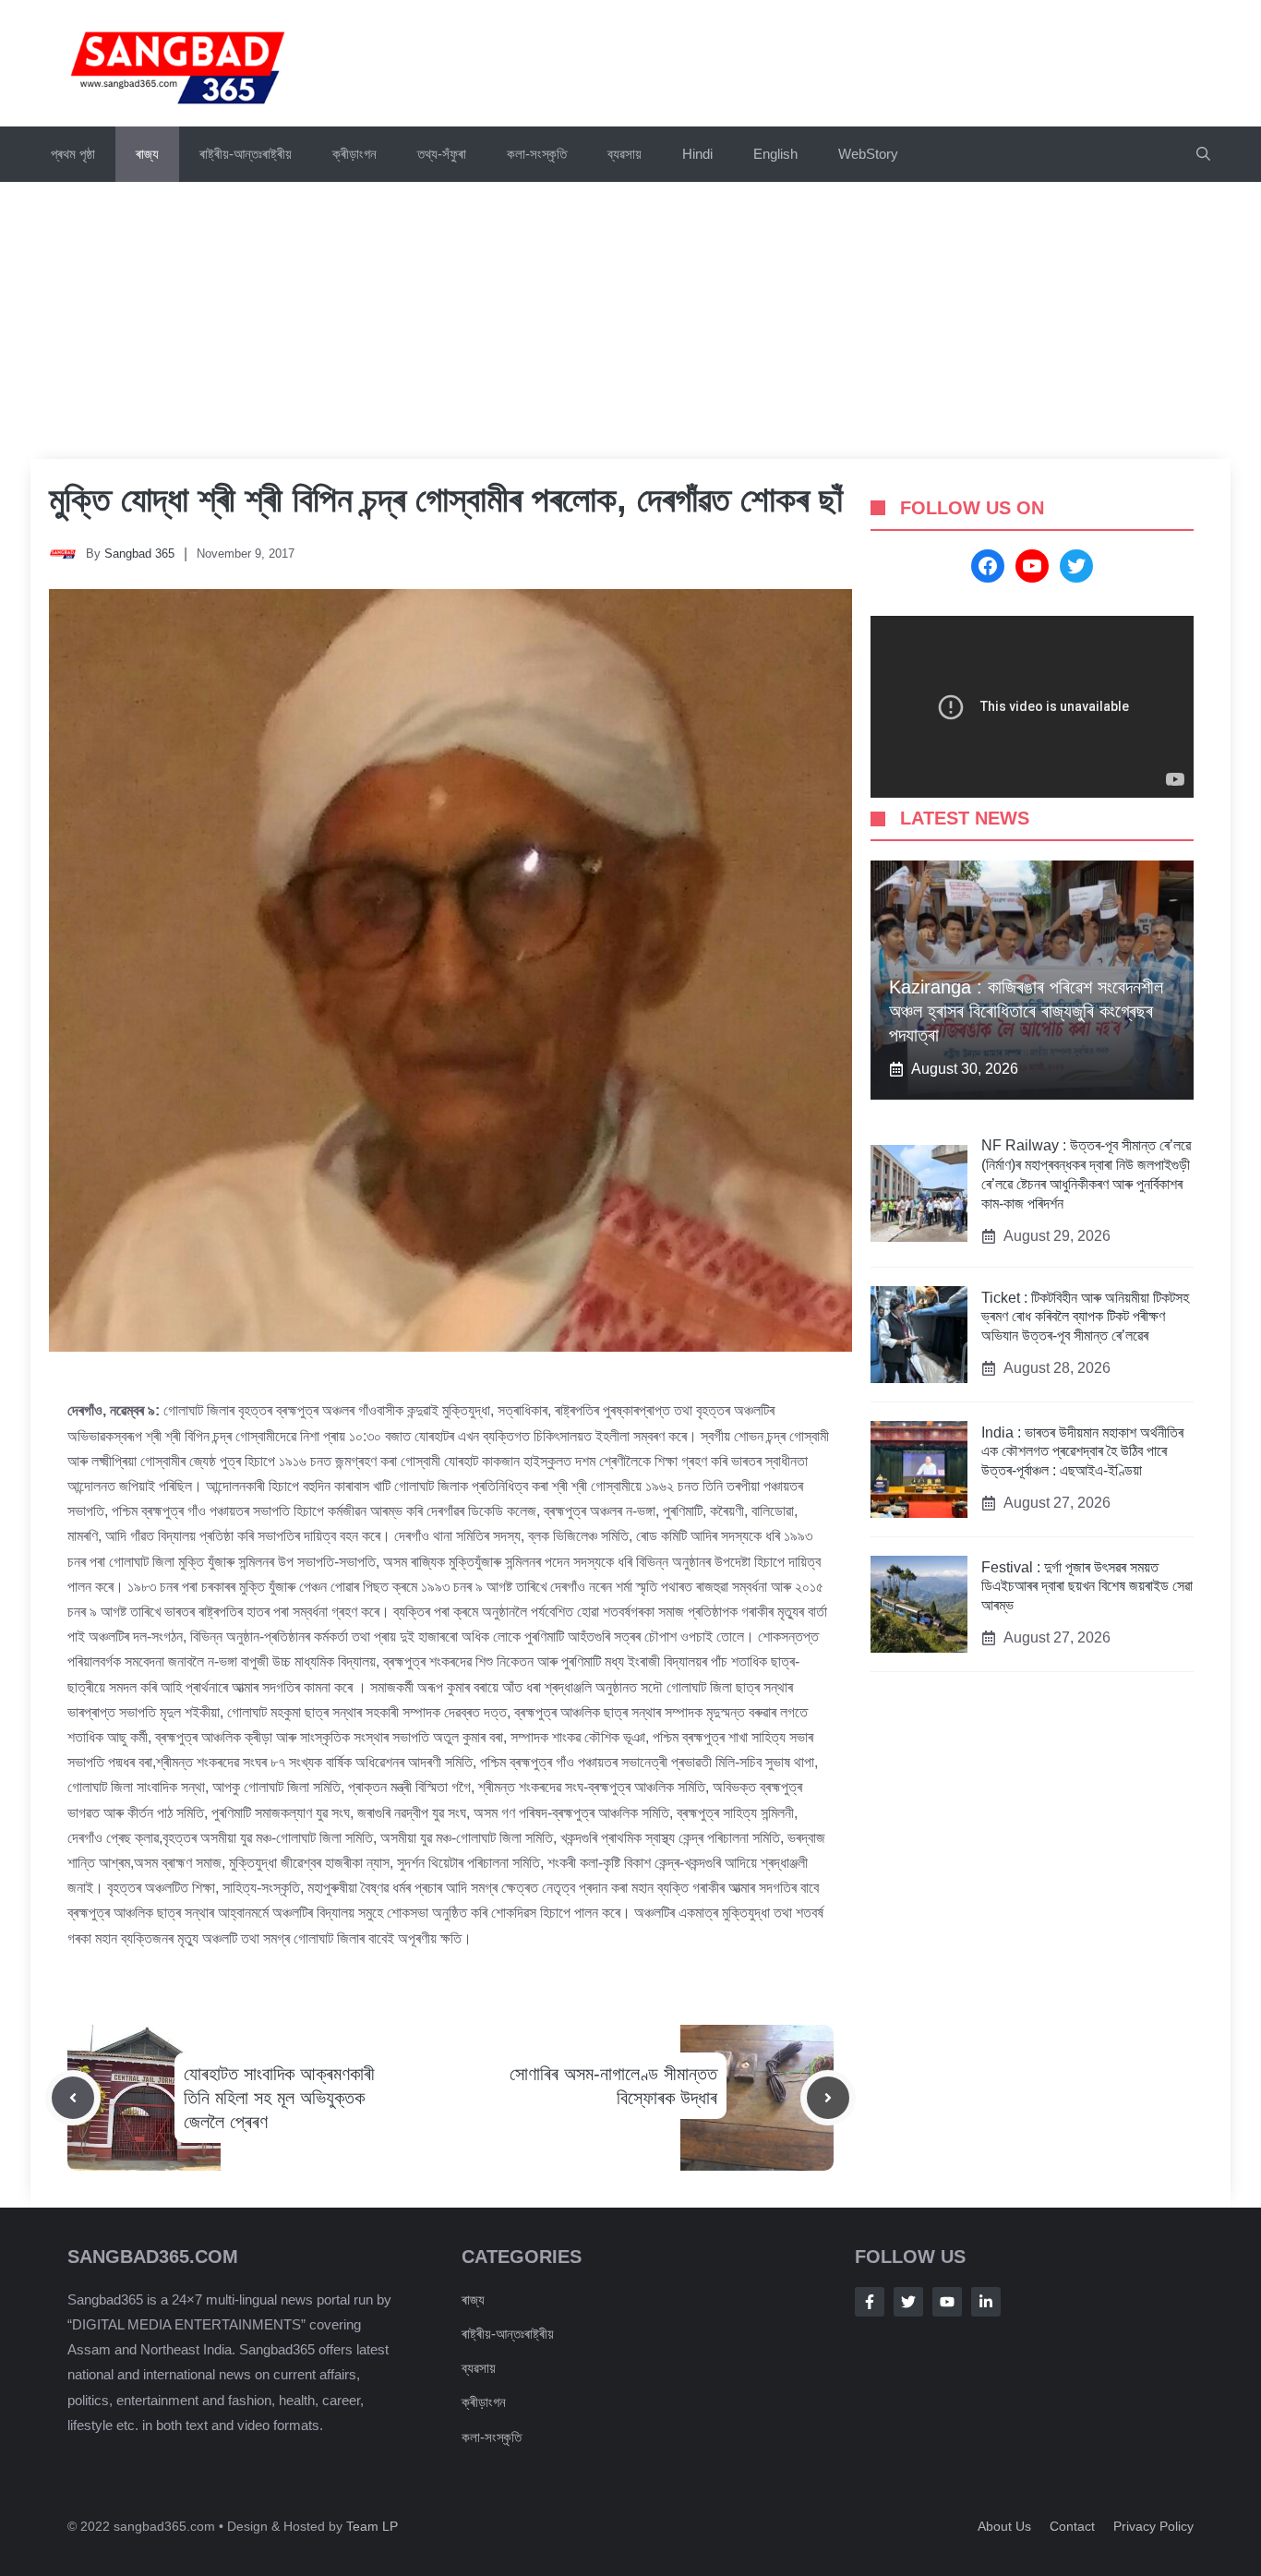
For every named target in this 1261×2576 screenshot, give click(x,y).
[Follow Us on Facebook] (870, 2302)
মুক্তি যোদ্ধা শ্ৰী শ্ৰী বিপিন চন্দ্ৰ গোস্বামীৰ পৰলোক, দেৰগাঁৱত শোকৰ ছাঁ (446, 500)
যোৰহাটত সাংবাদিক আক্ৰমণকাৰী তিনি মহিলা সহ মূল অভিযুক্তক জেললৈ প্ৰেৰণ (279, 2098)
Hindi (697, 154)
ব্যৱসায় (479, 2368)
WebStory (868, 154)
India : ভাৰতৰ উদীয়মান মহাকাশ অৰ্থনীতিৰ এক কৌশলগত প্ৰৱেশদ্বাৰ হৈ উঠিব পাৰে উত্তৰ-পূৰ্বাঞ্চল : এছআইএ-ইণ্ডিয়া (1082, 1452)
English (775, 154)
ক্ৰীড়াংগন (354, 154)
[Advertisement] (630, 320)
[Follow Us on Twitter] (908, 2302)
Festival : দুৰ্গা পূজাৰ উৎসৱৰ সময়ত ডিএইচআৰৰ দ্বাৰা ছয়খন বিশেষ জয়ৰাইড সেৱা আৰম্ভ (1087, 1587)
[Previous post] (73, 2098)
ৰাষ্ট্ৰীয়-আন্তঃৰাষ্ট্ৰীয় (246, 154)
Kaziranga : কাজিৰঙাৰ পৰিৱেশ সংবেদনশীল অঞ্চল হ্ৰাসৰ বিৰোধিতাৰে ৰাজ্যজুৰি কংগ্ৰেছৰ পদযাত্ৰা (1026, 1012)
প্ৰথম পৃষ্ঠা (73, 154)
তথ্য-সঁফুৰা (442, 154)
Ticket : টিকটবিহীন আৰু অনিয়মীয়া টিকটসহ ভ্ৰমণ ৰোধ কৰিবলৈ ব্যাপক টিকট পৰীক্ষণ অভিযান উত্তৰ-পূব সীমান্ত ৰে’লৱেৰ (1085, 1317)
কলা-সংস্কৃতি (537, 154)
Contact (1072, 2526)
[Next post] (828, 2098)
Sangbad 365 (139, 554)
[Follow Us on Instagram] (947, 2302)
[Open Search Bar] (1203, 154)
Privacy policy (1153, 2526)
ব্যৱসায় (624, 154)
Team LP (372, 2526)
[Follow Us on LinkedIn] (986, 2302)
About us (1004, 2526)
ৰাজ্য (147, 154)
